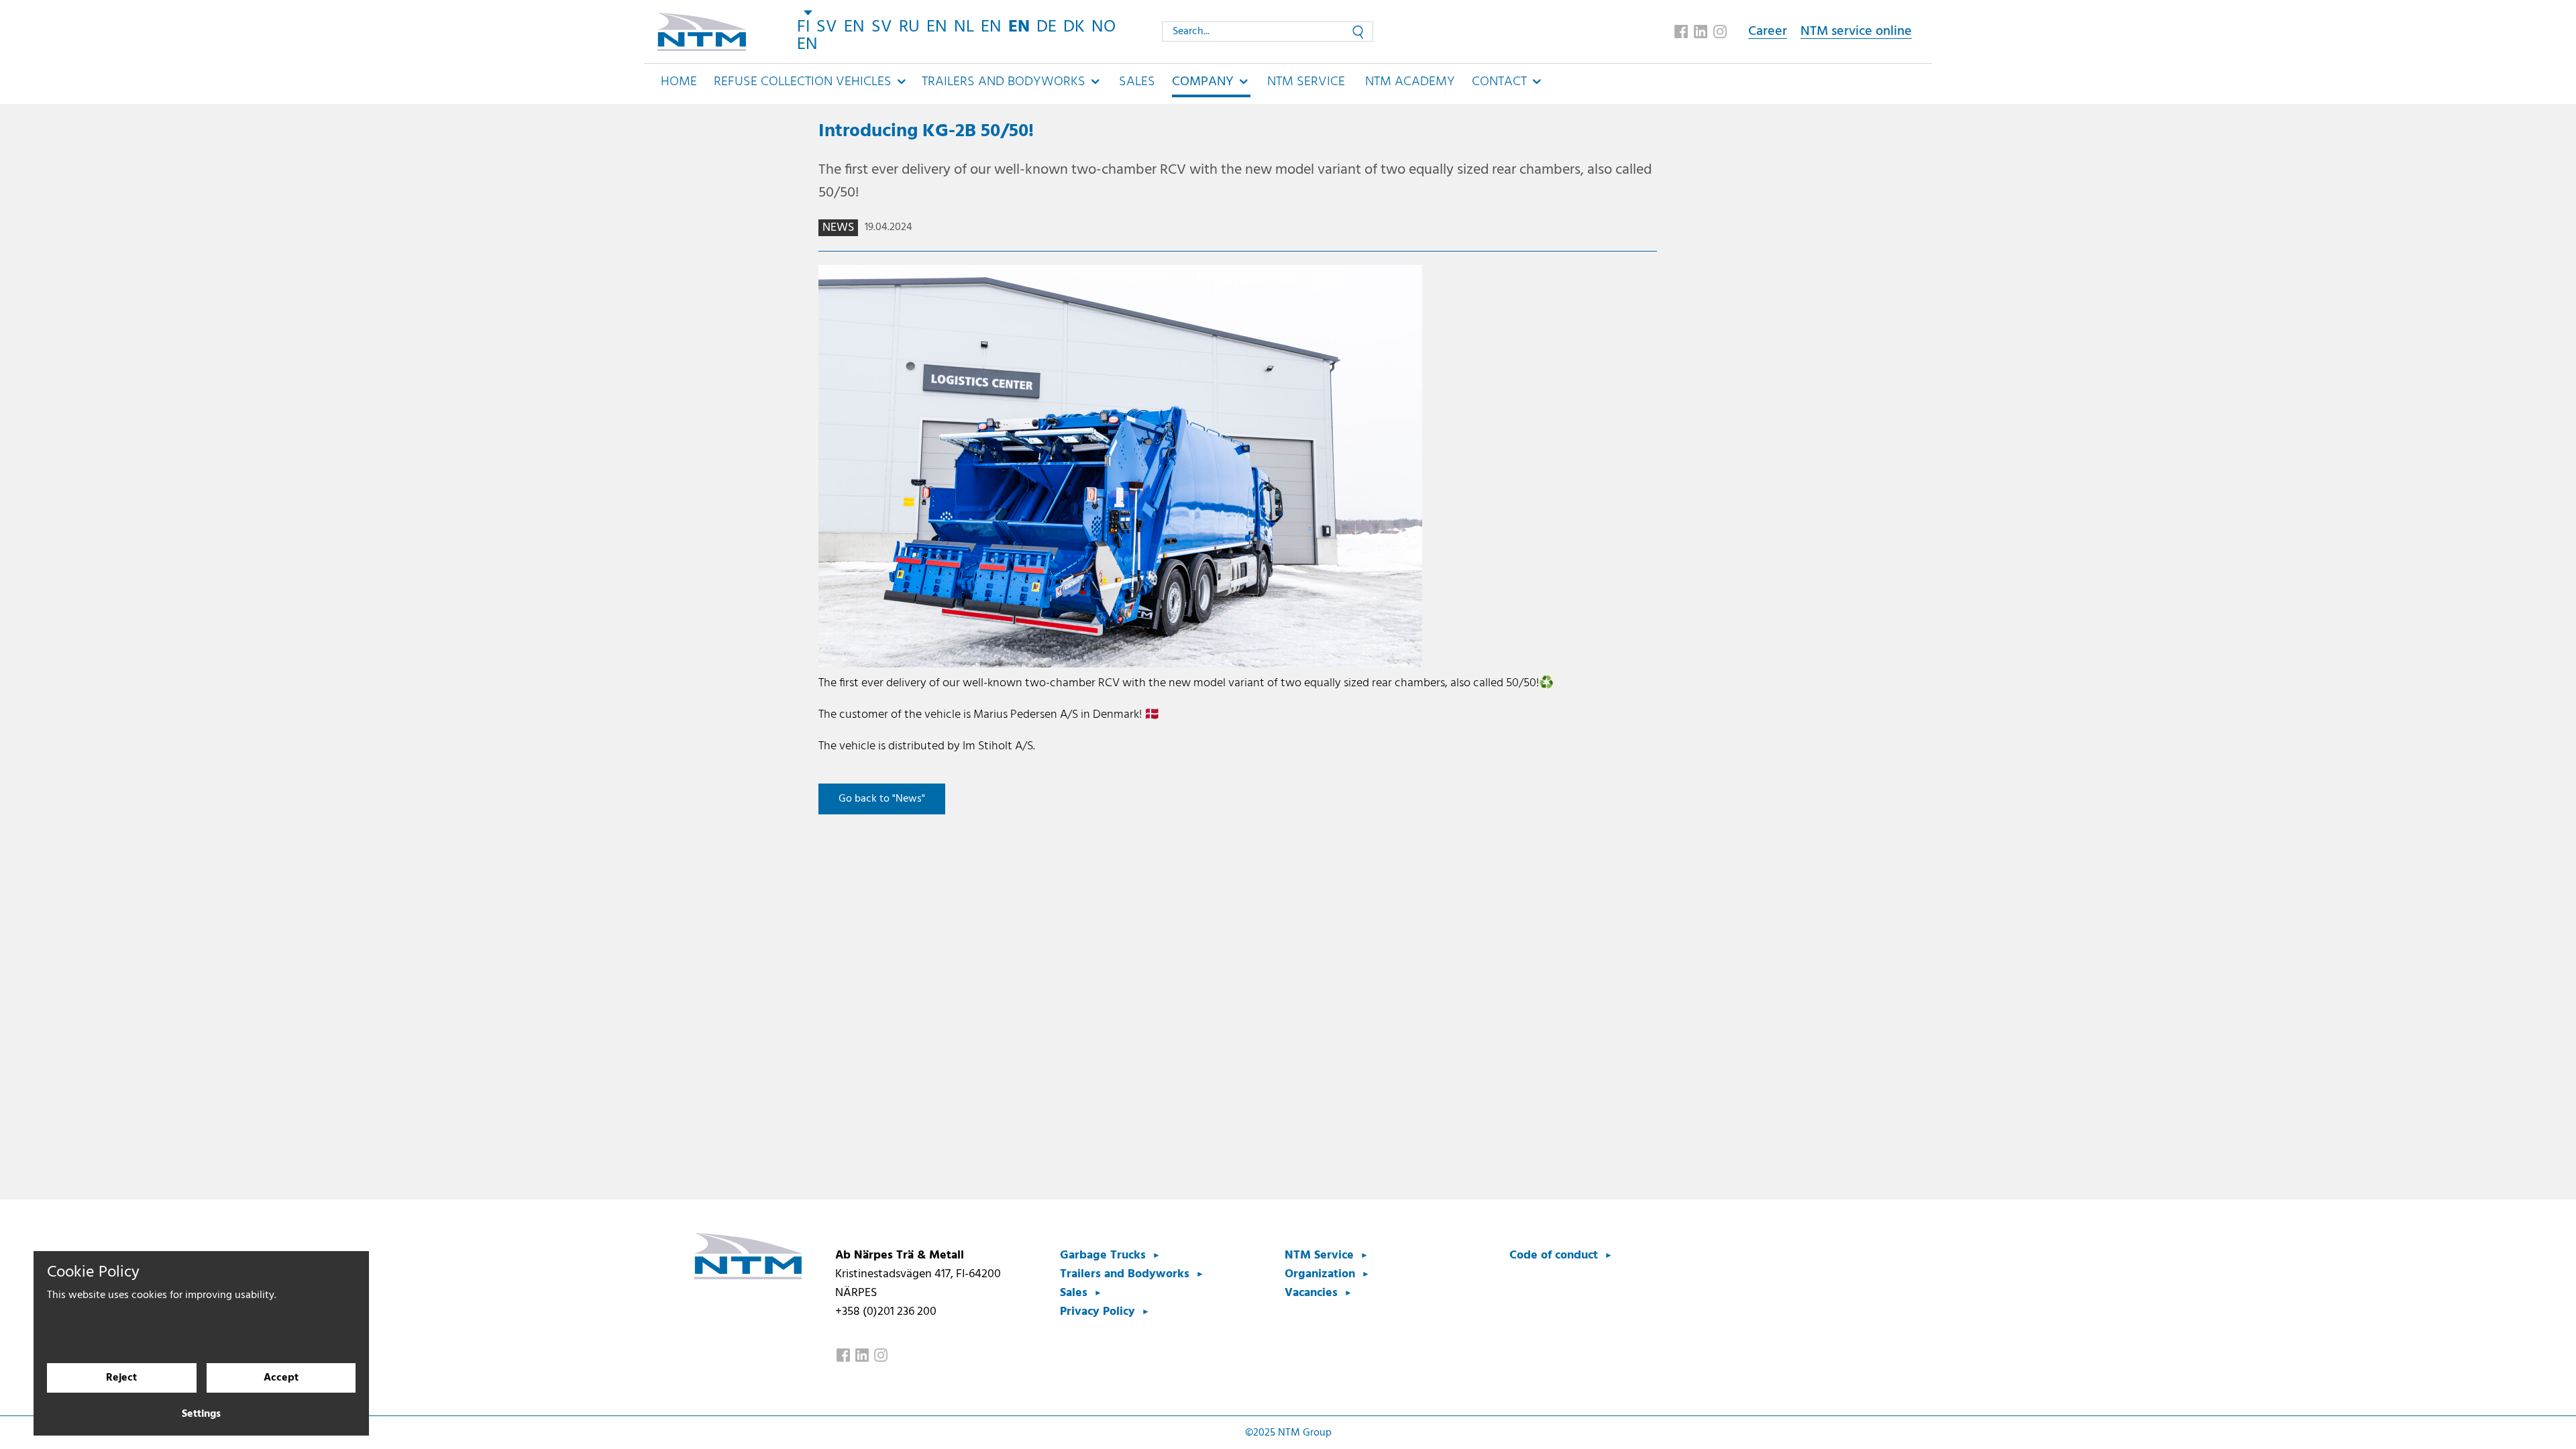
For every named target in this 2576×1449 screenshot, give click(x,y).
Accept (281, 1378)
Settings (201, 1414)
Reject (121, 1378)
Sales (1137, 82)
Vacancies (1311, 1293)
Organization (1320, 1274)
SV (827, 27)
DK (1074, 27)
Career (1768, 32)
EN (854, 27)
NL (964, 27)
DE (1046, 27)
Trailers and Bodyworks (1125, 1274)
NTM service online (1856, 32)
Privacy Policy (1097, 1312)
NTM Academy (1410, 82)
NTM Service (1306, 82)
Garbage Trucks (1103, 1255)
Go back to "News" (882, 799)
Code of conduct (1554, 1255)
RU (909, 27)
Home (679, 82)
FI (803, 27)
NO (1104, 27)
